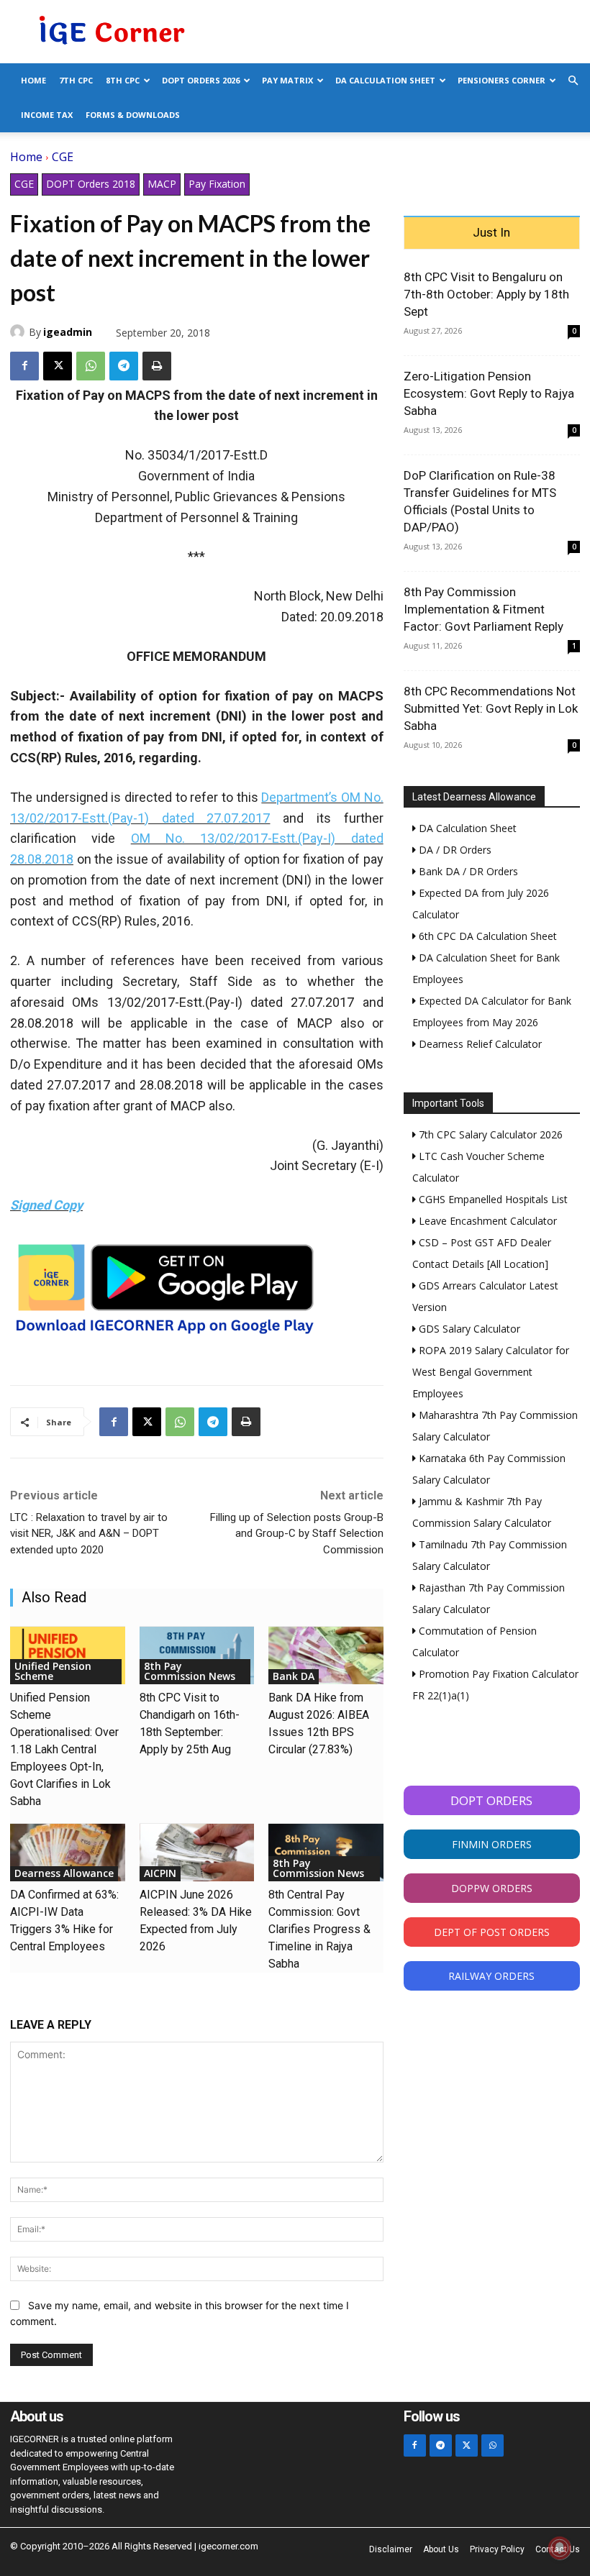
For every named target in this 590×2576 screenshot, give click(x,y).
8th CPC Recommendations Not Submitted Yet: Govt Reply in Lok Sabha (491, 708)
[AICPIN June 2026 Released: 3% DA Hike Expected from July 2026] (197, 1853)
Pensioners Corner (501, 80)
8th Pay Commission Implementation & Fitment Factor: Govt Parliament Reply (484, 609)
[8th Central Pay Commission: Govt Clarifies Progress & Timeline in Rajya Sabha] (326, 1853)
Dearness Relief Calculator (479, 1044)
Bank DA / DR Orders (467, 871)
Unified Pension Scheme (53, 1671)
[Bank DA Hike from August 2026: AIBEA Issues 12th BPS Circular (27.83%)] (326, 1655)
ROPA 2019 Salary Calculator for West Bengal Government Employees (491, 1372)
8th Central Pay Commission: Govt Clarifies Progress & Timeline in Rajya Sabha (319, 1929)
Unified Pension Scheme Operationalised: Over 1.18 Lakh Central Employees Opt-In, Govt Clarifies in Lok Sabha (64, 1749)
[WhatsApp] (91, 366)
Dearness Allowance (64, 1873)
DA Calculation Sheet (385, 80)
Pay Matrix (287, 80)
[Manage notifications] (560, 2548)
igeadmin (68, 332)
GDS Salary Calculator (468, 1329)
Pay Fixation (217, 184)
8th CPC (123, 80)
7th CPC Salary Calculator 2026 (489, 1134)
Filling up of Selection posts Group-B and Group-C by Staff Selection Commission (297, 1534)
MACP (162, 184)
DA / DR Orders (454, 850)
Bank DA (294, 1676)
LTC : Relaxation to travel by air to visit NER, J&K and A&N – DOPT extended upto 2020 (89, 1534)
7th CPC (76, 80)
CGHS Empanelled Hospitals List (492, 1199)
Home (33, 80)
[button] (573, 81)
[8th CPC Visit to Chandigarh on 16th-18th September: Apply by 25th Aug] (197, 1655)
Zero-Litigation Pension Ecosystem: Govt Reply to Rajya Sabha (489, 393)
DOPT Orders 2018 (91, 184)
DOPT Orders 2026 (201, 80)
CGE (63, 157)
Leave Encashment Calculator (486, 1221)
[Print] (157, 366)
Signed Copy (46, 1205)
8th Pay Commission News (190, 1671)
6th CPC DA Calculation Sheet (486, 936)
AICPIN (160, 1873)
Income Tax (47, 115)
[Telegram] (124, 366)
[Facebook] (24, 366)
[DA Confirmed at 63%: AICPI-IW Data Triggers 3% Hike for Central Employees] (68, 1853)
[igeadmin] (19, 332)
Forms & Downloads (133, 115)
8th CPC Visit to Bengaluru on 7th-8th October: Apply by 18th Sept (486, 294)
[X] (58, 366)
